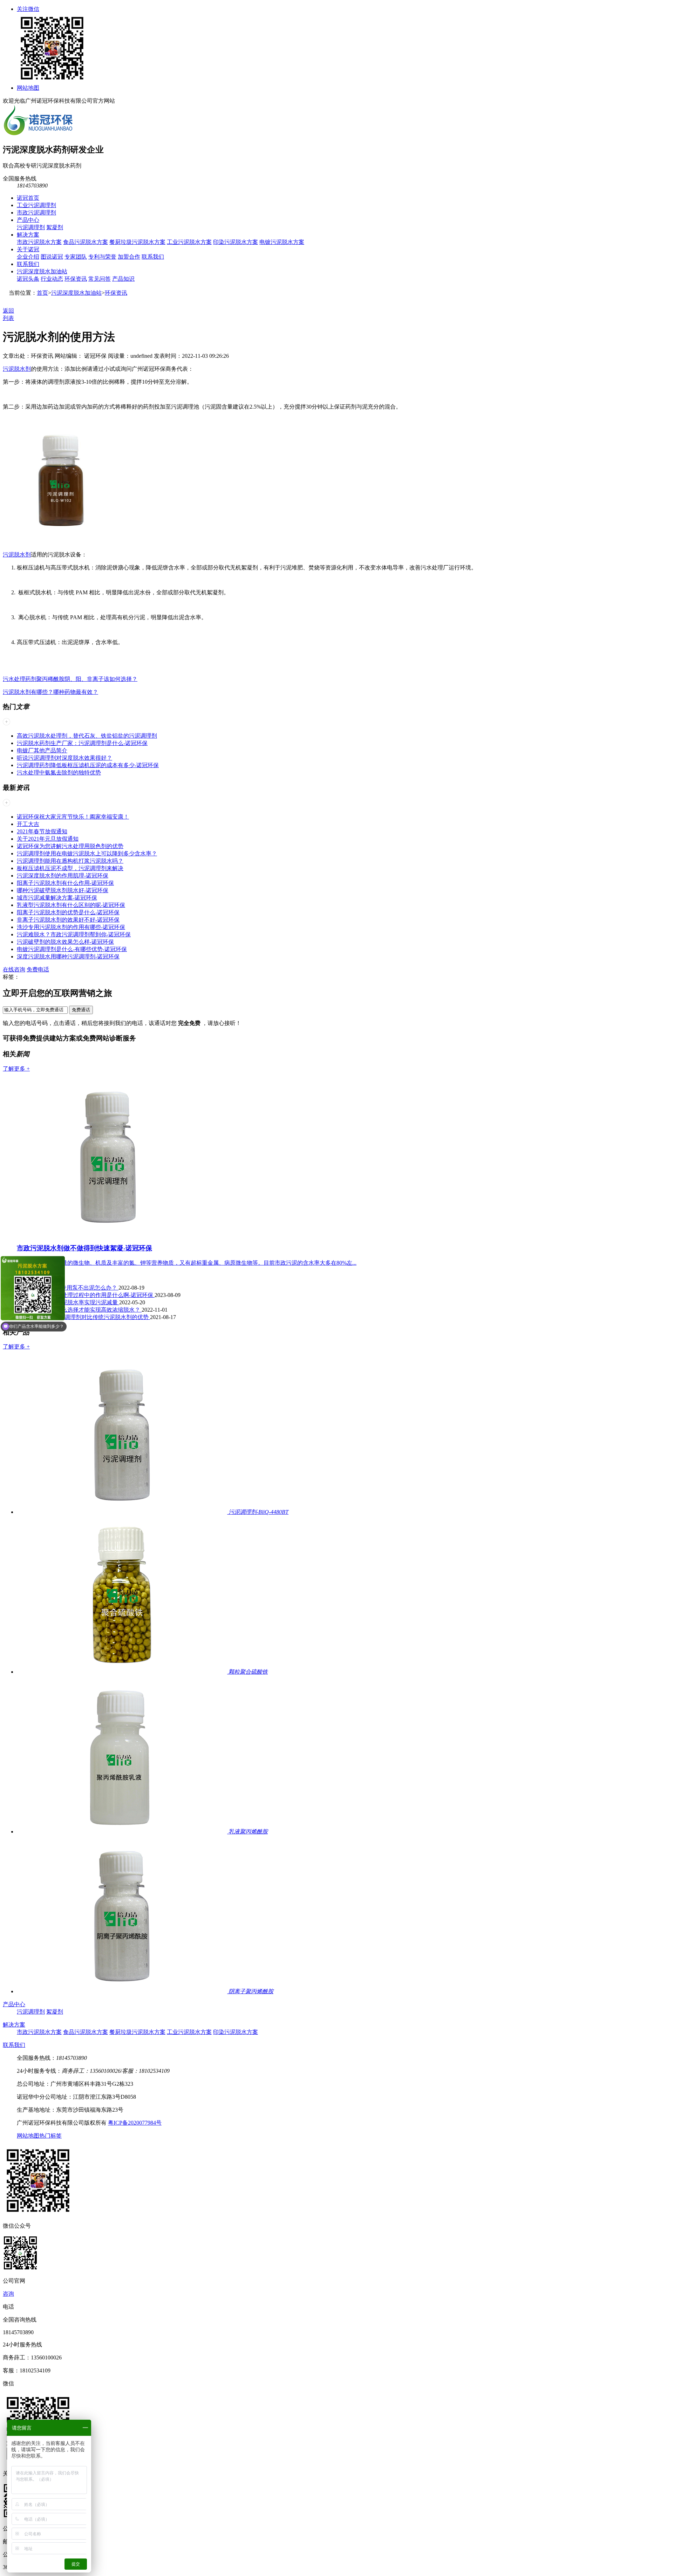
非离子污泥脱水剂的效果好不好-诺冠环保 (68, 920)
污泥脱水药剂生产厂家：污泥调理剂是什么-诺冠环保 (82, 743)
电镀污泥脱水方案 (282, 242)
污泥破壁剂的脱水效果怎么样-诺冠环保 (65, 942)
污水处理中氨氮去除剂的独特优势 (59, 773)
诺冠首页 (28, 198)
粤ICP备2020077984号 (135, 2123)
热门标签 (50, 2136)
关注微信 (28, 9)
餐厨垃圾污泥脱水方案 (137, 242)
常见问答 (100, 279)
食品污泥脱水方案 (86, 242)
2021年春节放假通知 (42, 831)
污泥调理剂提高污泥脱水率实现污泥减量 (68, 1302)
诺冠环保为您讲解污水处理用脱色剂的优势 (70, 846)
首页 (42, 293)
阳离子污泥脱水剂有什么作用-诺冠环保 (65, 883)
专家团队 (76, 257)
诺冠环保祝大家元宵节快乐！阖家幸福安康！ (73, 817)
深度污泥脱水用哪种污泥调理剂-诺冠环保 (68, 956)
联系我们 (153, 257)
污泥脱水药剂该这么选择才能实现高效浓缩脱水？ (79, 1310)
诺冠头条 (28, 279)
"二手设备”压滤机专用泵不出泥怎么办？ (68, 1288)
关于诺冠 (28, 249)
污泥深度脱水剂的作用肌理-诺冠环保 (63, 876)
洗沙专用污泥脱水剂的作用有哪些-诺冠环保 (71, 927)
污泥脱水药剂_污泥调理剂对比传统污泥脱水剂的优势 (83, 1317)
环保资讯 (76, 279)
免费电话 (38, 969)
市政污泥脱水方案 (39, 242)
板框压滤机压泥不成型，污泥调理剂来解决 (70, 868)
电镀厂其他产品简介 (42, 750)
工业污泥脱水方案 (189, 242)
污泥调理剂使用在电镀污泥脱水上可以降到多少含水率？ (87, 853)
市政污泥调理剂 (36, 213)
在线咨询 (14, 969)
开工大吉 (28, 824)
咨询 (8, 2294)
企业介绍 (28, 257)
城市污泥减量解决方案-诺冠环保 (57, 898)
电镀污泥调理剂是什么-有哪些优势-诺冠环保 (72, 949)
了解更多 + (16, 1069)
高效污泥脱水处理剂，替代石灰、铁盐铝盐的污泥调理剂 (87, 736)
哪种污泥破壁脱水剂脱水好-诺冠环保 (63, 890)
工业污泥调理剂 (36, 205)
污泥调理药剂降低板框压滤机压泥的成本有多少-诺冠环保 (88, 765)
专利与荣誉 (102, 257)
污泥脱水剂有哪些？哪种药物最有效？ (50, 692)
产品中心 (28, 220)
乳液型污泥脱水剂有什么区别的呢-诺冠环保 (71, 905)
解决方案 (28, 235)
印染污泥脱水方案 (236, 242)
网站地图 (28, 88)
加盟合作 (129, 257)
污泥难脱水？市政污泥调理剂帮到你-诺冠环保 (74, 934)
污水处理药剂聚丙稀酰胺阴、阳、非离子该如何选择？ (70, 679)
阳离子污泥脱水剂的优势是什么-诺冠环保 (68, 912)
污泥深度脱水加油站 (42, 271)
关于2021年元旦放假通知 (48, 839)
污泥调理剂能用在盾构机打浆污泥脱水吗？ (70, 861)
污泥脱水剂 (17, 369)
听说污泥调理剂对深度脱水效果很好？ (64, 758)
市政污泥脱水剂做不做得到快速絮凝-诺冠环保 (84, 1248)
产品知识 (123, 279)
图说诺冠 (52, 257)
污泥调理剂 (31, 227)
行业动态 (52, 279)
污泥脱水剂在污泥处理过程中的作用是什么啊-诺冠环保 (86, 1295)
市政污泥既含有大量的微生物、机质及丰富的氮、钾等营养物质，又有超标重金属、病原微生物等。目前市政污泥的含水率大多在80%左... (187, 1263)
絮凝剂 (55, 227)
